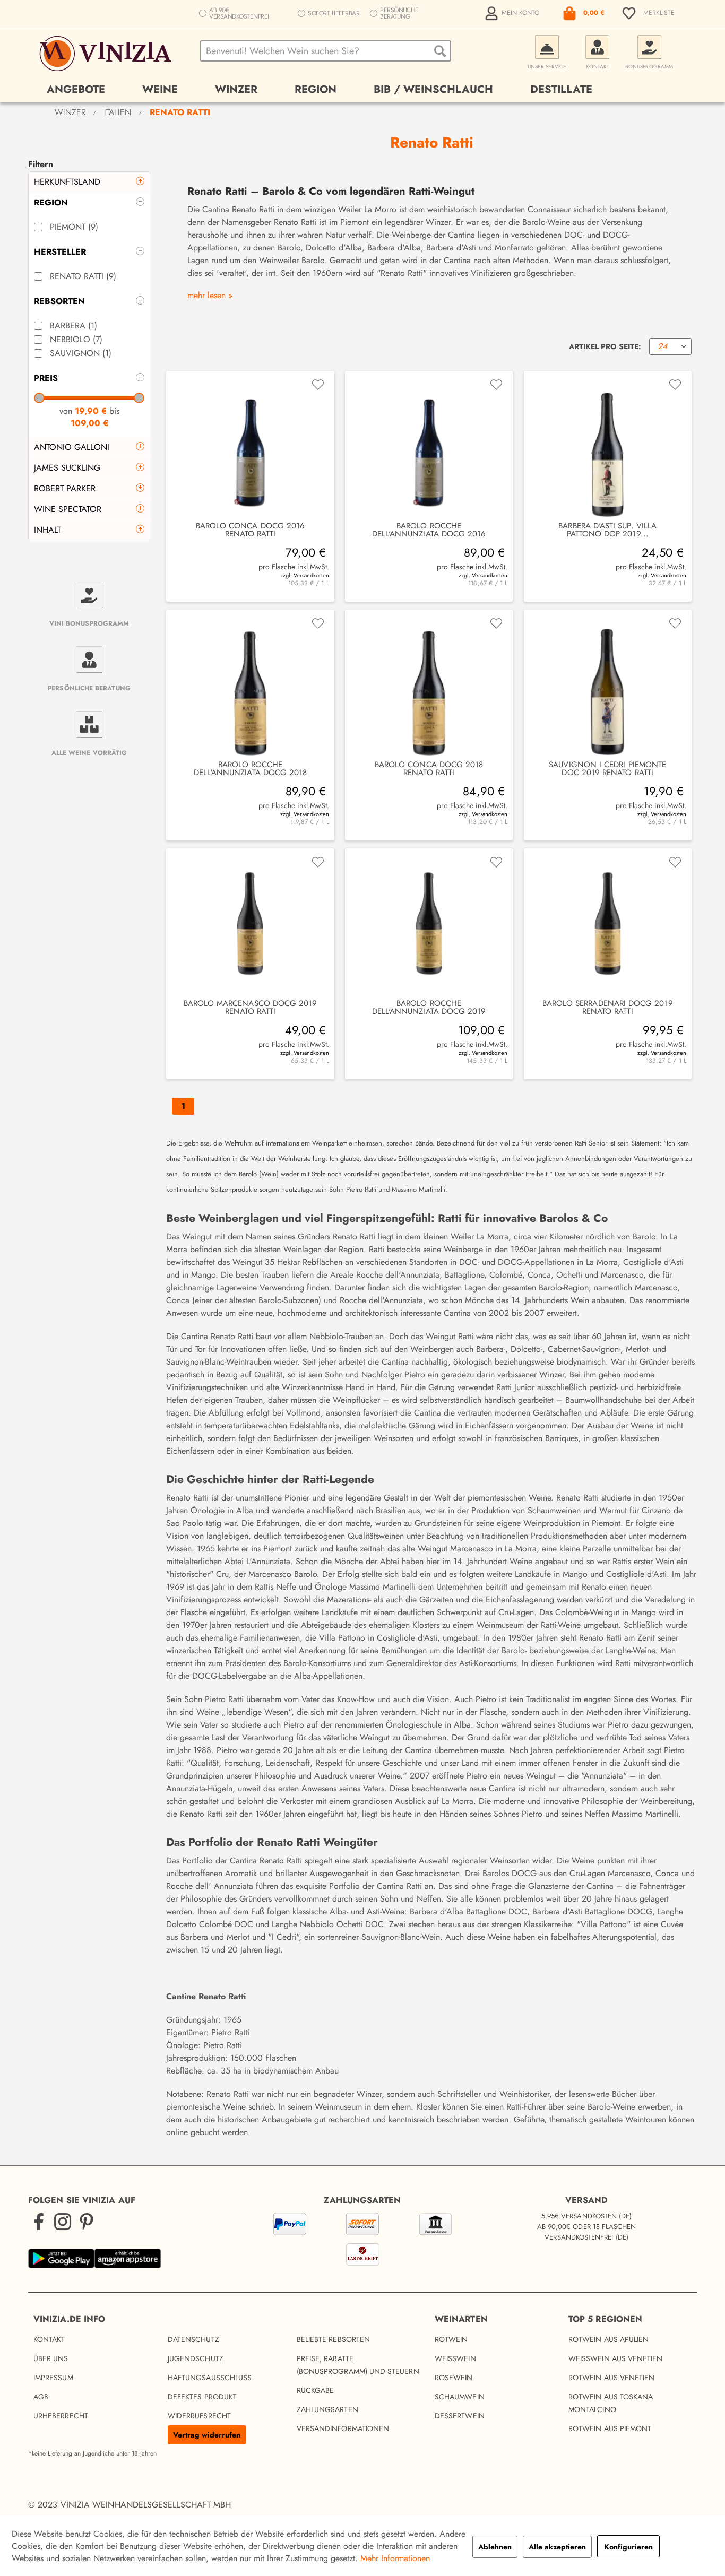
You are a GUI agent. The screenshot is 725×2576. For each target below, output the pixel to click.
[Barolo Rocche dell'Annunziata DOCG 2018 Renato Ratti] (250, 685)
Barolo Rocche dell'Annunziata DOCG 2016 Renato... (429, 530)
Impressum (53, 2378)
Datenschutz (193, 2339)
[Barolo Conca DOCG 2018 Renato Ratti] (429, 685)
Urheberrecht (61, 2416)
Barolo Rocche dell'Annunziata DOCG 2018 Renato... (251, 769)
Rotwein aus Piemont (610, 2428)
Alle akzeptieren (557, 2547)
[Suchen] (440, 51)
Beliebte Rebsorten (333, 2339)
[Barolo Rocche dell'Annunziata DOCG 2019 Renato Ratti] (429, 924)
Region (51, 202)
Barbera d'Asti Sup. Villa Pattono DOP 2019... (607, 530)
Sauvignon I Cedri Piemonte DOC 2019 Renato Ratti (607, 769)
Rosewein (454, 2378)
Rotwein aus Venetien (611, 2378)
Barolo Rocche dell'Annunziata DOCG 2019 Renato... (429, 1008)
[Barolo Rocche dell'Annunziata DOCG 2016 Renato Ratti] (429, 446)
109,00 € (89, 423)
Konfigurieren (628, 2547)
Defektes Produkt (202, 2397)
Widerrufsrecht (199, 2416)
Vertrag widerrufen (207, 2435)
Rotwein (451, 2339)
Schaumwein (460, 2397)
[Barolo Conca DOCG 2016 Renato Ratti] (250, 446)
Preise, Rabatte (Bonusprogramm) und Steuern (358, 2365)
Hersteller (60, 252)
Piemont (74, 227)
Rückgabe (316, 2390)
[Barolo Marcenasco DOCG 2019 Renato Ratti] (250, 924)
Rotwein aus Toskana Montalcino (611, 2403)
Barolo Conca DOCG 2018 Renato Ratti (429, 769)
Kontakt (49, 2339)
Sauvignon (81, 353)
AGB (41, 2397)
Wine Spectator (68, 509)
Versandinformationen (343, 2428)
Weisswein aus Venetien (616, 2358)
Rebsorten (59, 301)
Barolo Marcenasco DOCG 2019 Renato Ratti (251, 1008)
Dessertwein (460, 2416)
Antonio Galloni (72, 447)
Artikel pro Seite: (605, 346)
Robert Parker (65, 488)
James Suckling (67, 468)
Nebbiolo (76, 339)
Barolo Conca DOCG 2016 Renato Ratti (251, 530)
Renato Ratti (83, 276)
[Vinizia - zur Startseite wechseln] (107, 54)
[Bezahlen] (362, 2241)
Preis (46, 378)
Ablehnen (495, 2547)
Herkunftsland (67, 182)
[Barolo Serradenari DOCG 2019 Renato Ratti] (608, 924)
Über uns (51, 2358)
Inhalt (48, 530)
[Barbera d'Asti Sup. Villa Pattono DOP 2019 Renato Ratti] (608, 446)
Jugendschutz (196, 2358)
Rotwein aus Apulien (609, 2339)
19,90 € (92, 411)
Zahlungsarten (327, 2409)
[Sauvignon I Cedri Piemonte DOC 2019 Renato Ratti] (608, 685)
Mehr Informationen (395, 2558)
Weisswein (455, 2358)
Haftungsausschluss (210, 2378)
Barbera (74, 326)
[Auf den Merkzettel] (318, 385)
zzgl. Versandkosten (304, 575)
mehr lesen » (210, 295)
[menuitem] (513, 13)
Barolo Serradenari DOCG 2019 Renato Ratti (608, 1008)
